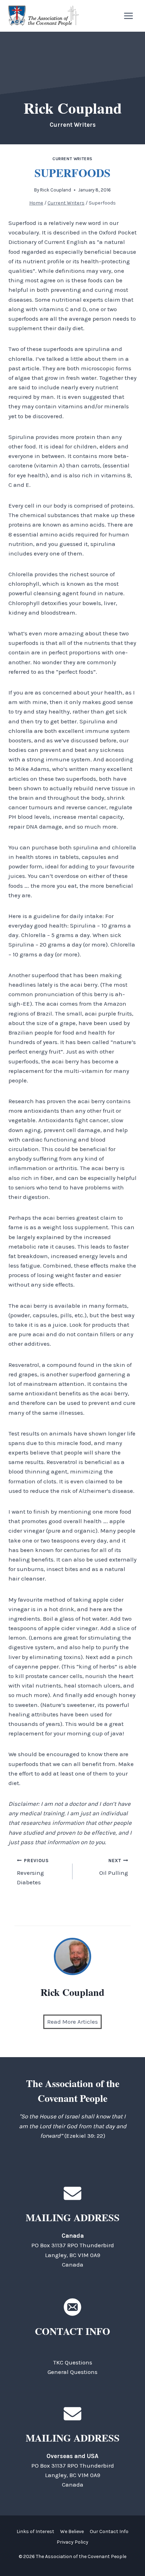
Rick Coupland (56, 190)
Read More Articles (72, 2022)
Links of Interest (35, 2531)
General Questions (72, 2372)
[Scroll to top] (127, 2555)
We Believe (72, 2531)
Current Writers (72, 159)
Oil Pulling (114, 1867)
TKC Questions (73, 2362)
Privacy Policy (72, 2542)
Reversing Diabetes (33, 1872)
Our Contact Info (109, 2531)
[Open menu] (128, 16)
